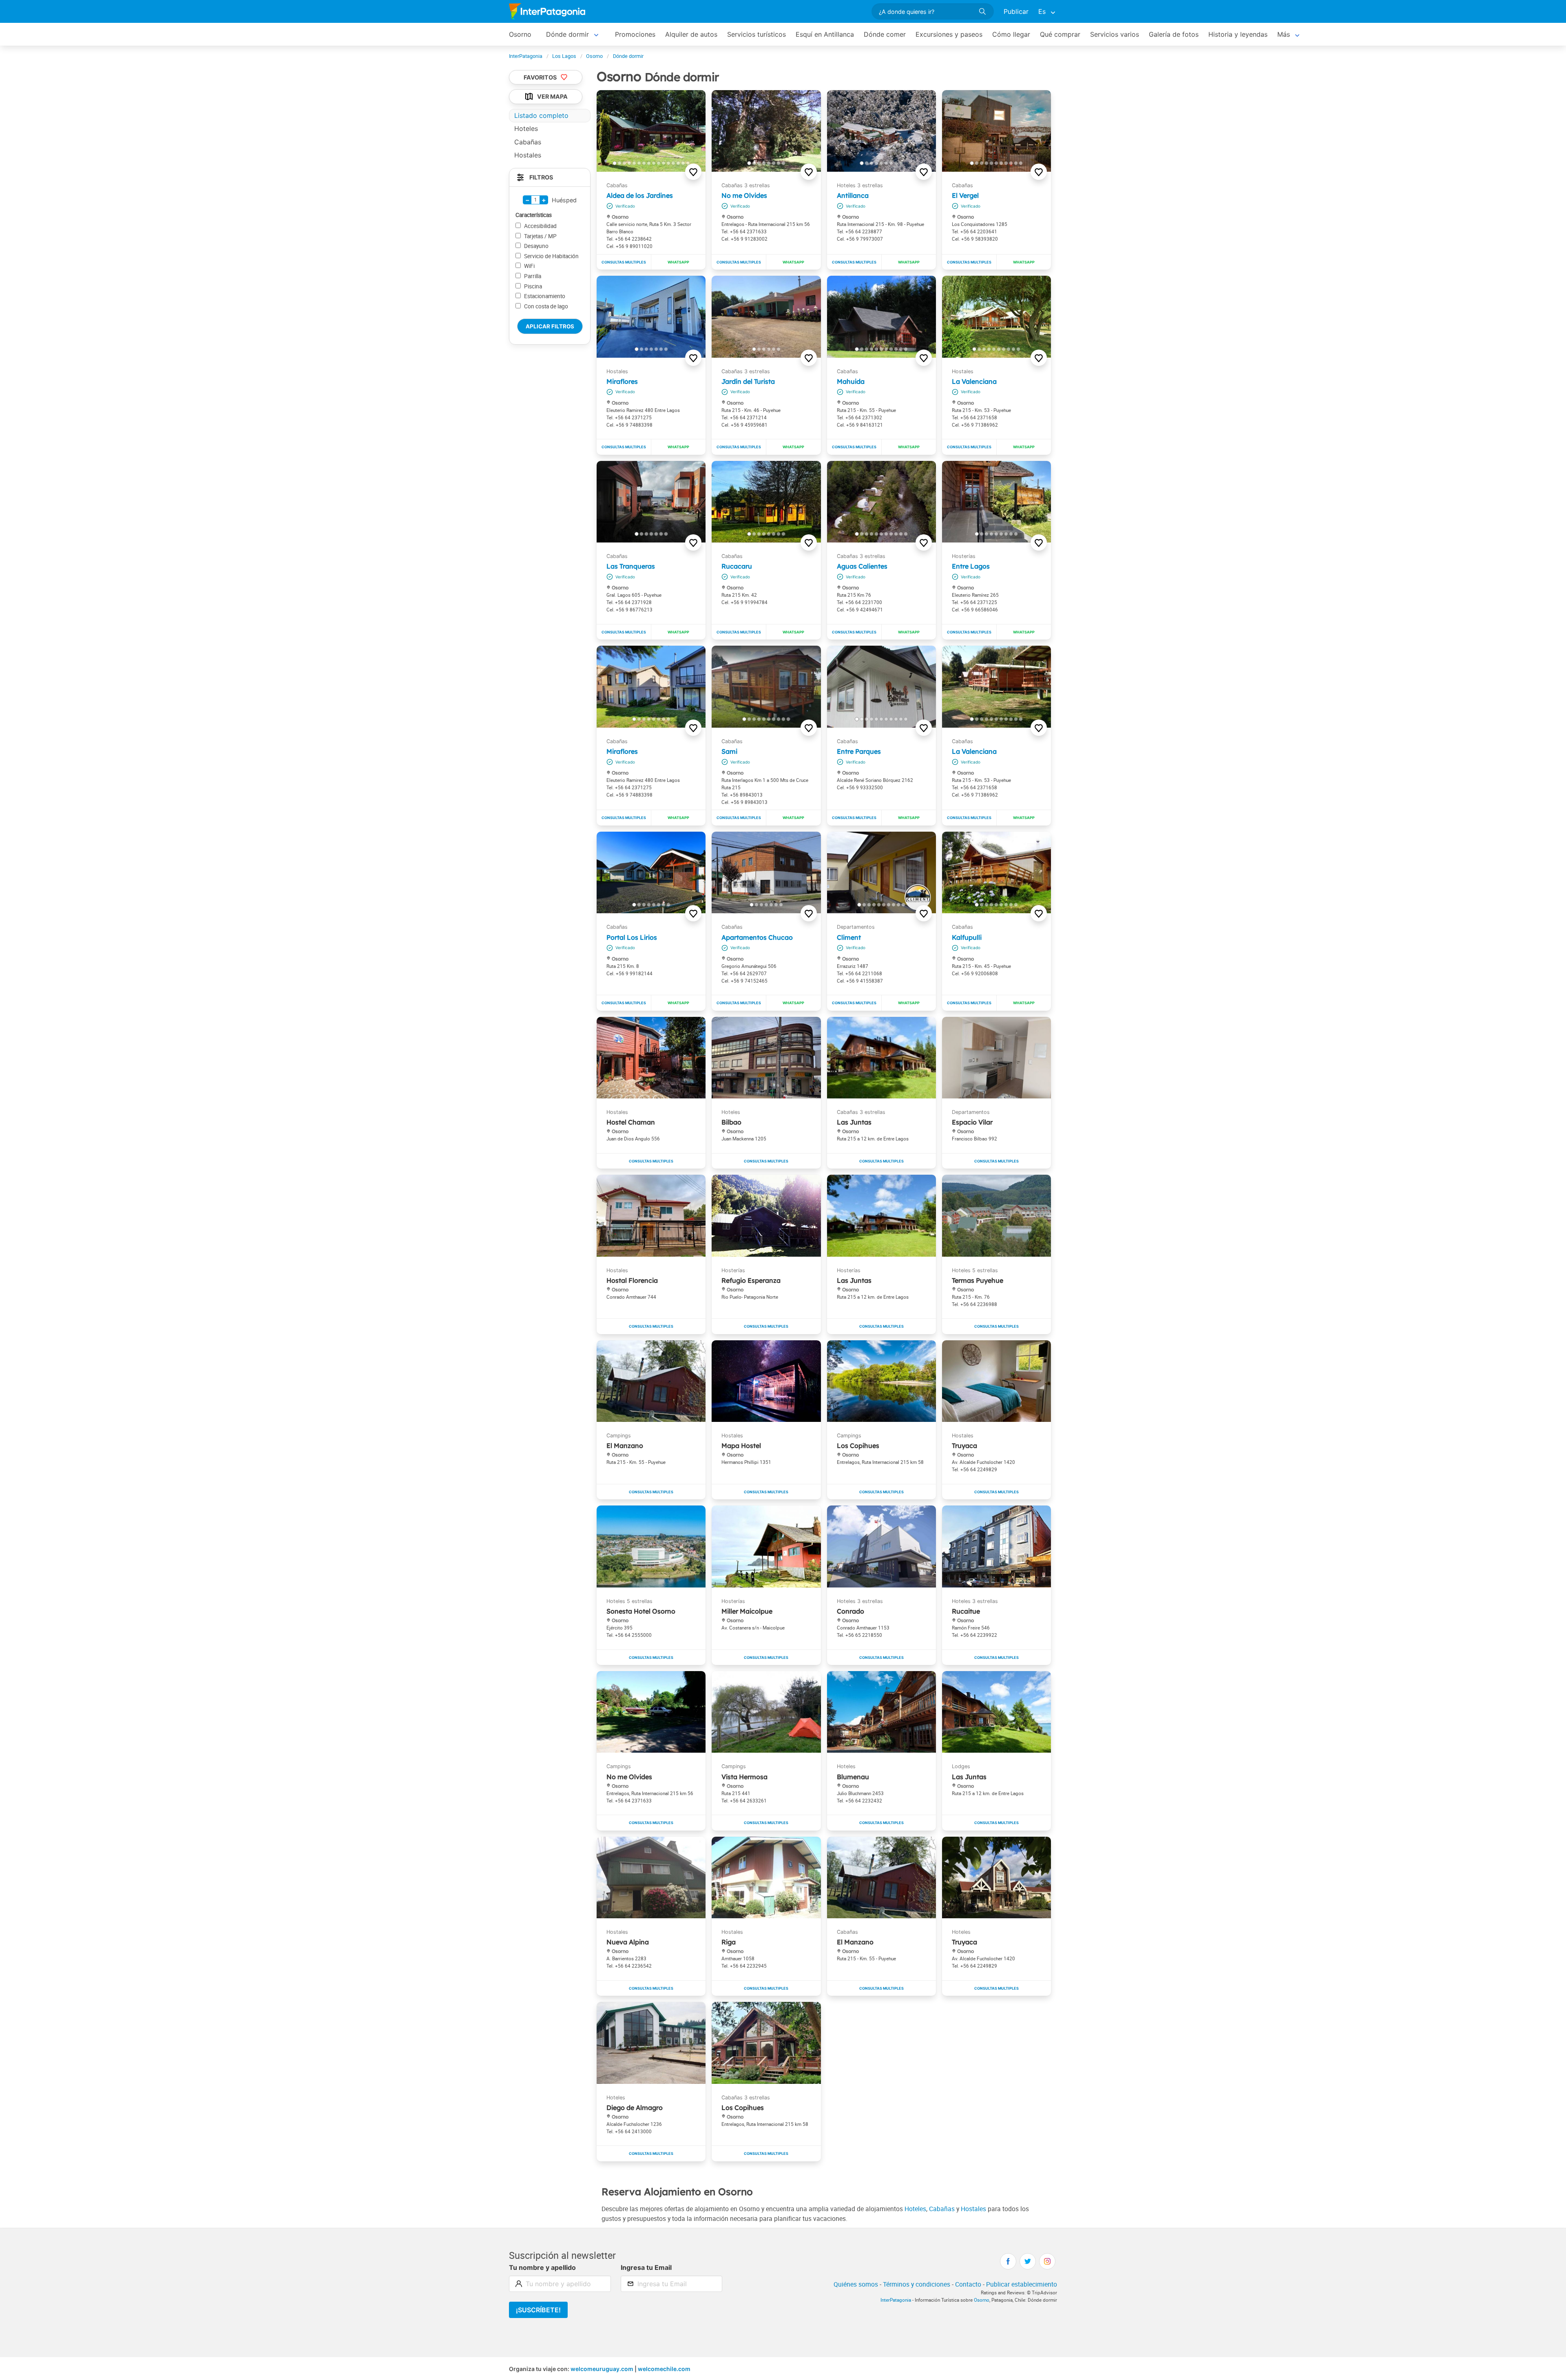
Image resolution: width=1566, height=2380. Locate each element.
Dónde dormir (567, 34)
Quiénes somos (856, 2284)
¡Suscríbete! (538, 2310)
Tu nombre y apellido (542, 2267)
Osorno (520, 34)
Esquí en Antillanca (825, 34)
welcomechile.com (664, 2369)
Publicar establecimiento (1022, 2284)
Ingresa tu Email (646, 2267)
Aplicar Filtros (550, 326)
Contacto (968, 2284)
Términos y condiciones (917, 2284)
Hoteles (915, 2209)
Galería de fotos (1174, 34)
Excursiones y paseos (949, 34)
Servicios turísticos (756, 34)
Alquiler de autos (691, 34)
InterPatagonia (896, 2300)
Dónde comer (885, 34)
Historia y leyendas (1238, 34)
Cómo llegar (1011, 34)
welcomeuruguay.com (602, 2369)
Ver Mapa (552, 97)
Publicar (1016, 11)
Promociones (635, 34)
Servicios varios (1115, 34)
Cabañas (942, 2209)
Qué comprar (1060, 34)
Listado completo (541, 115)
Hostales (973, 2209)
